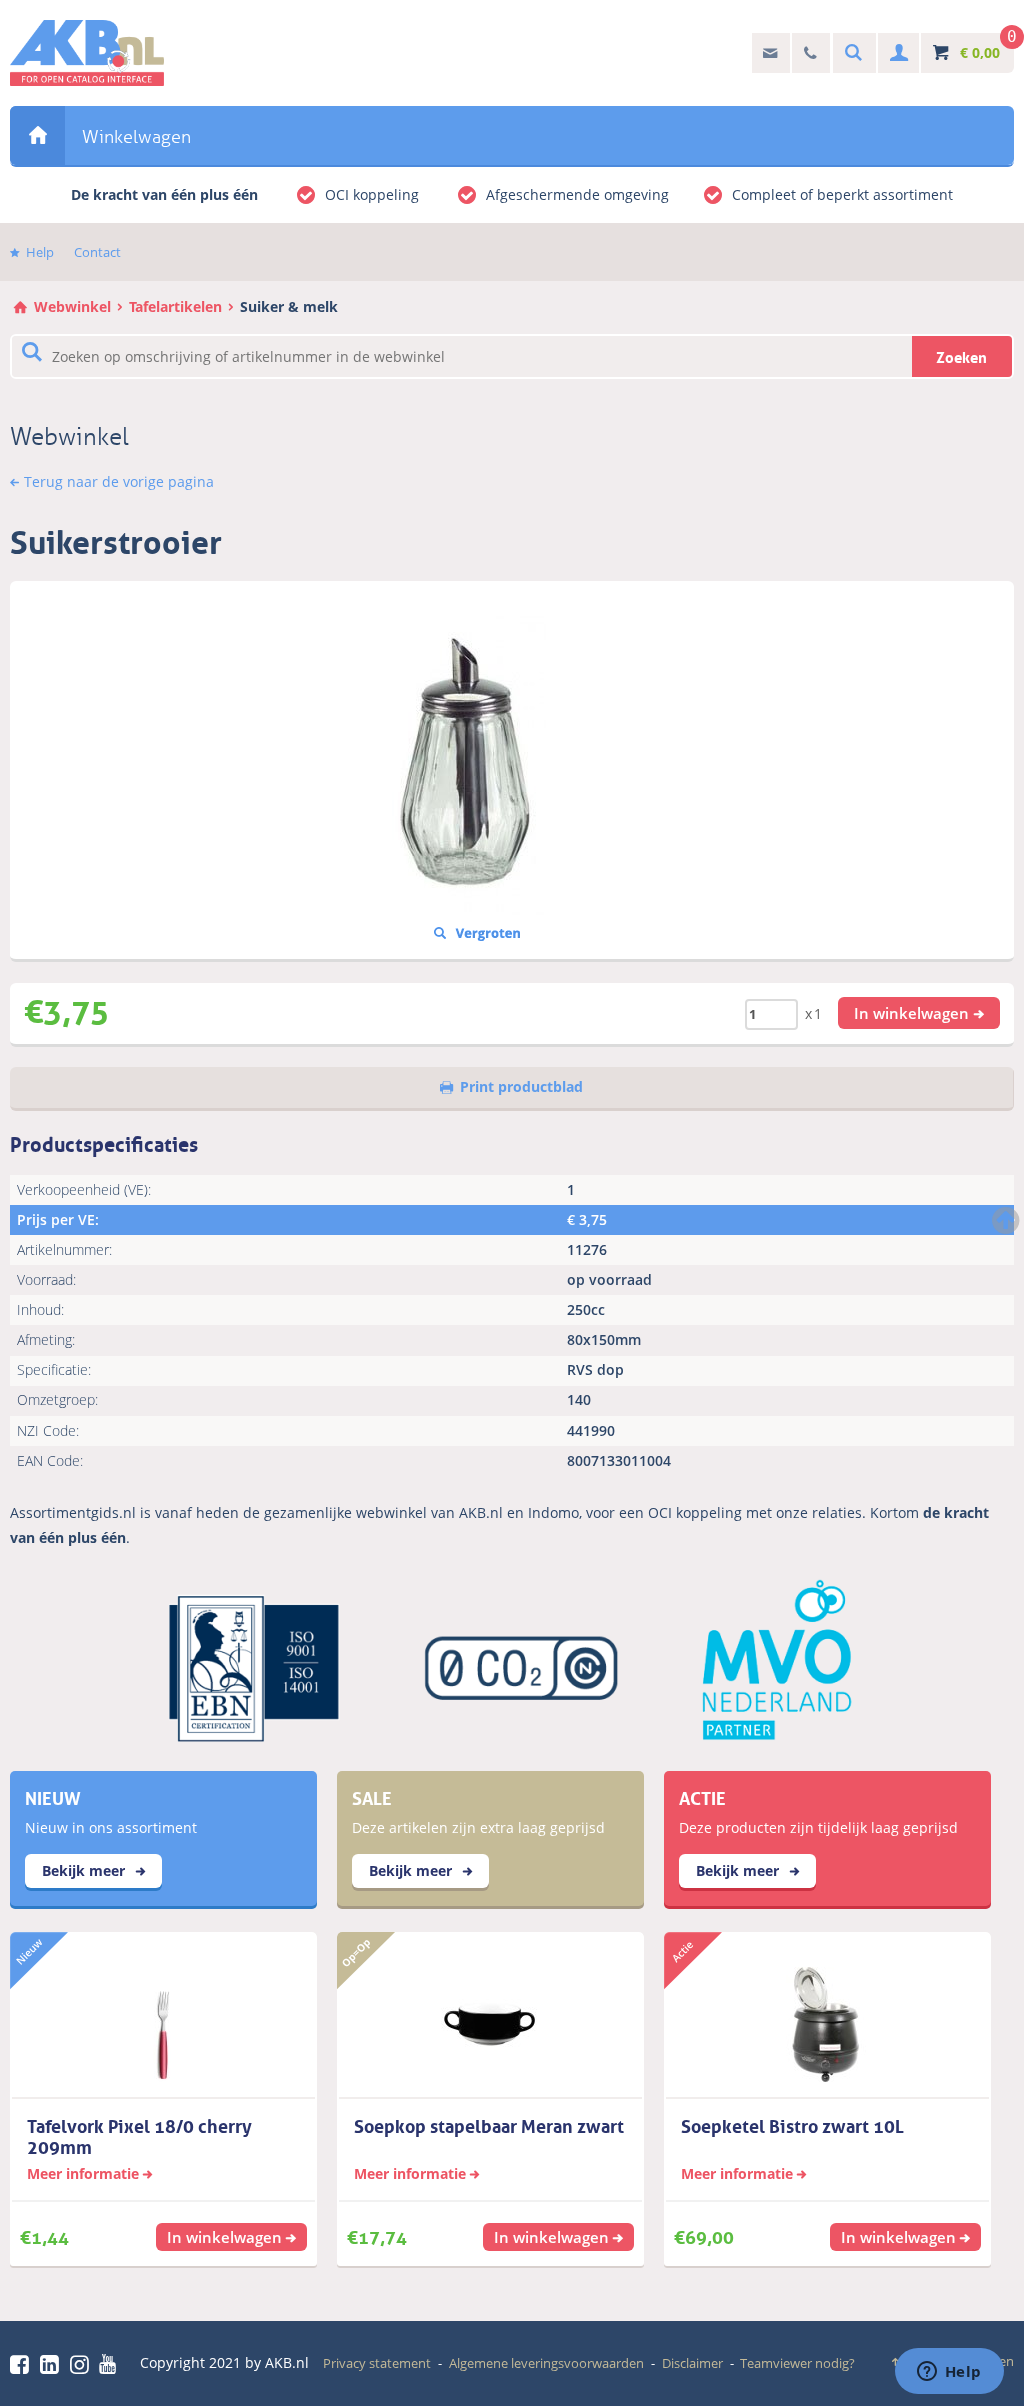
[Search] (851, 53)
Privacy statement (377, 2363)
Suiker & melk (289, 306)
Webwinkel (37, 135)
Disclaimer (692, 2363)
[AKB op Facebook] (23, 2364)
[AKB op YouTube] (110, 2364)
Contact (97, 252)
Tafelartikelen (175, 306)
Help (40, 252)
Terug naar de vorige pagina (119, 481)
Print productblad (521, 1086)
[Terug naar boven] (1008, 1220)
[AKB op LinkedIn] (53, 2364)
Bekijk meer (85, 1870)
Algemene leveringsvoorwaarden (546, 2363)
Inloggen (896, 53)
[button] (919, 1013)
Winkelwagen (136, 137)
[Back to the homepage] (87, 53)
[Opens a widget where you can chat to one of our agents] (949, 2373)
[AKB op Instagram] (83, 2364)
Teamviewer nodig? (797, 2363)
